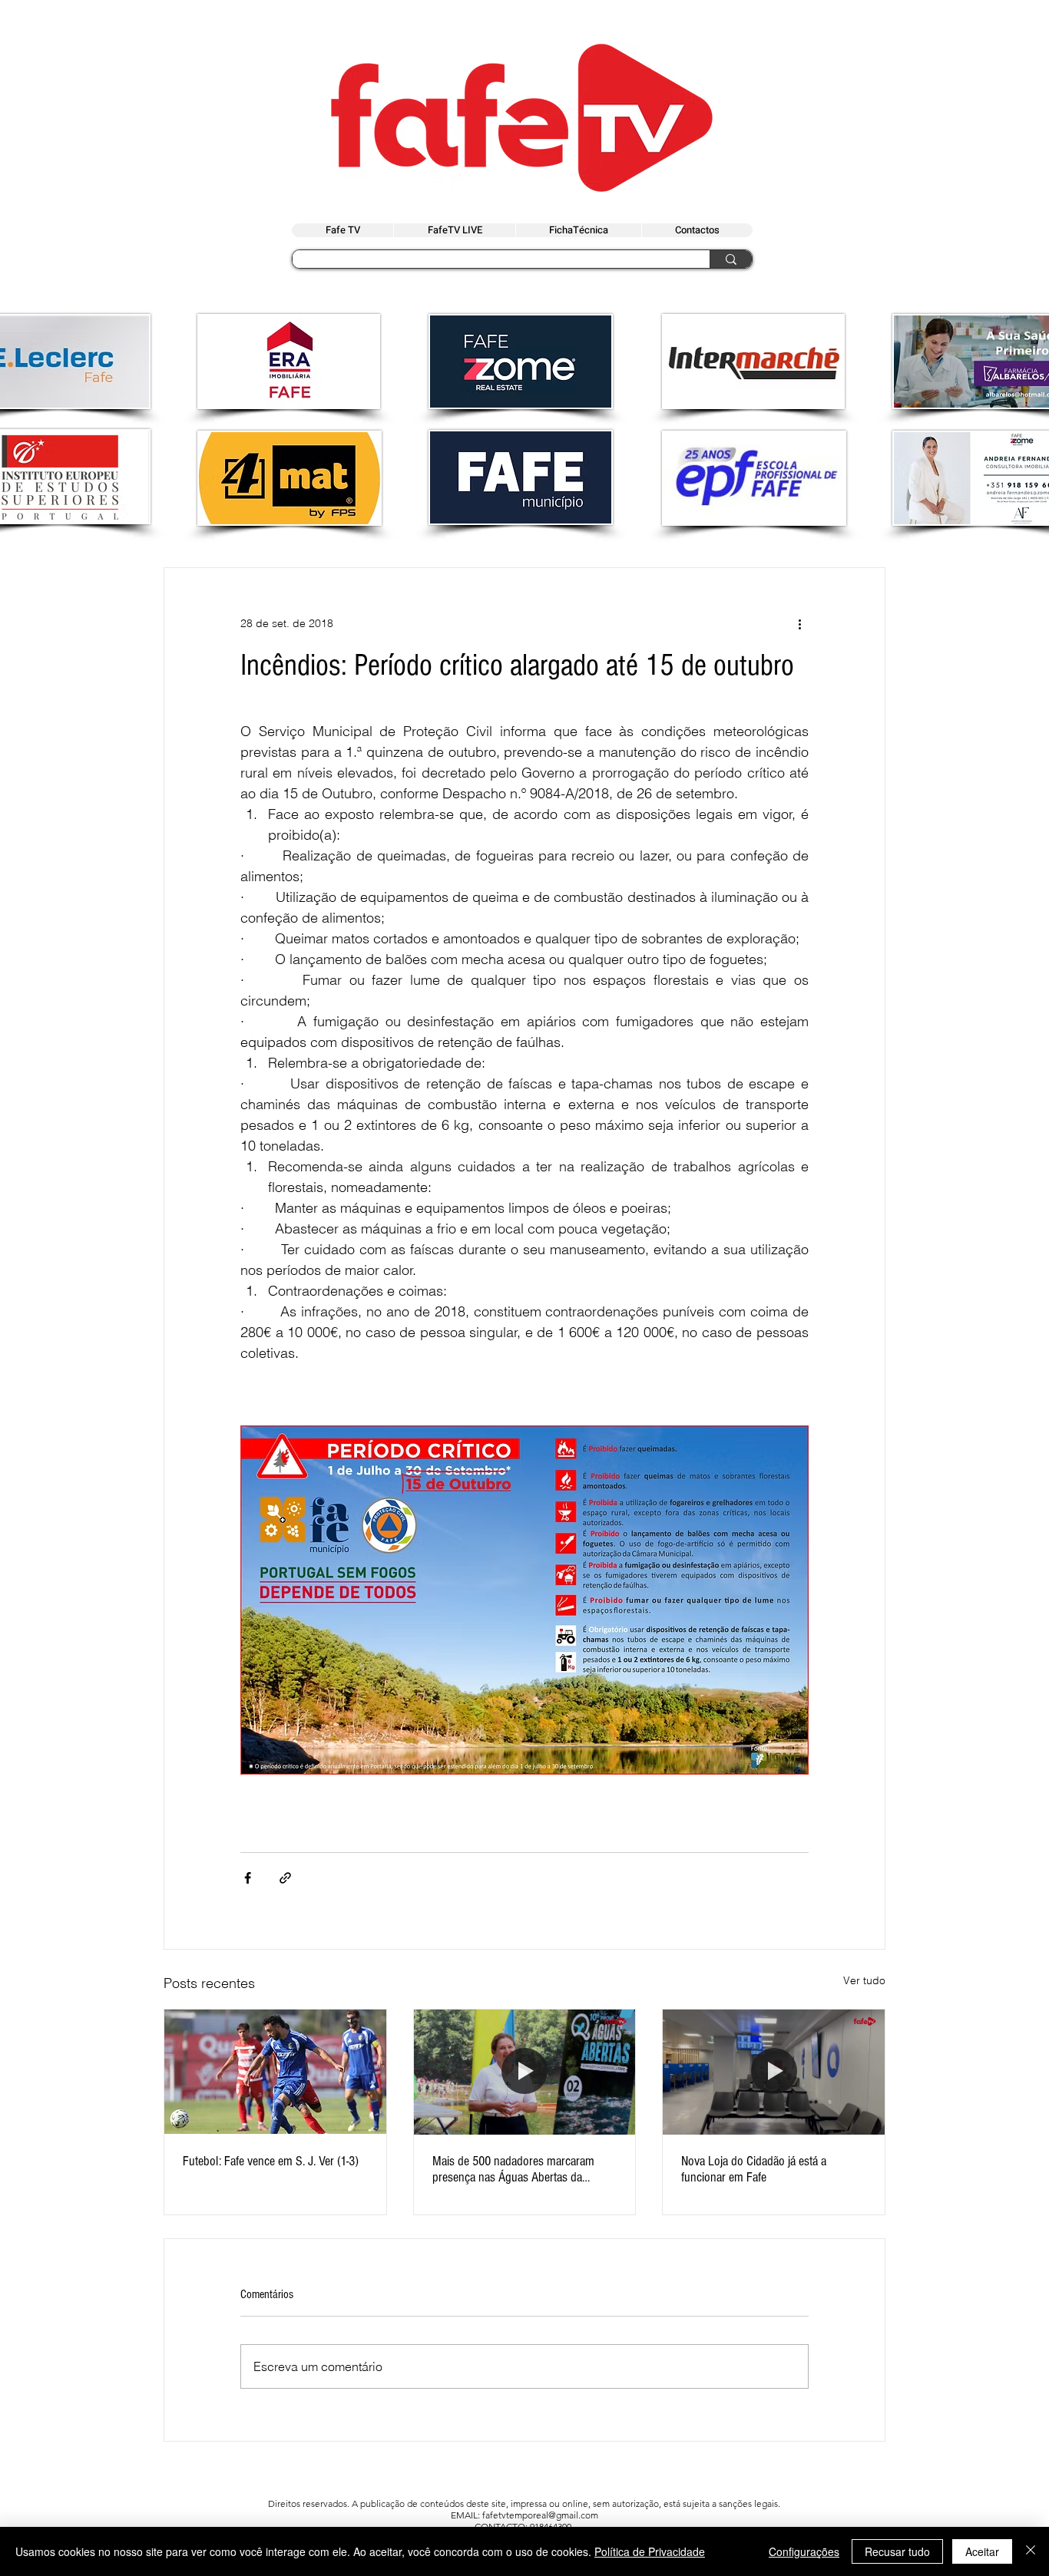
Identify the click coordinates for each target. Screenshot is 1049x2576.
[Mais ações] (799, 623)
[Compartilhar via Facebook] (248, 1878)
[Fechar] (1031, 2551)
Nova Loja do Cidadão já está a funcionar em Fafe (754, 2169)
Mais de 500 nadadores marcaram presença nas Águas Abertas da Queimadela (513, 2169)
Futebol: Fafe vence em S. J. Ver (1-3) (271, 2161)
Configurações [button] (804, 2551)
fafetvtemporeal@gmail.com (540, 2515)
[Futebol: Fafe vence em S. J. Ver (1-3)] (275, 2072)
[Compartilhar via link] (285, 1878)
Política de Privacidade (650, 2551)
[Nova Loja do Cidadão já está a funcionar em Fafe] (774, 2072)
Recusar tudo (897, 2551)
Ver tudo (864, 1980)
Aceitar (982, 2551)
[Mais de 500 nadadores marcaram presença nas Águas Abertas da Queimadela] (525, 2072)
